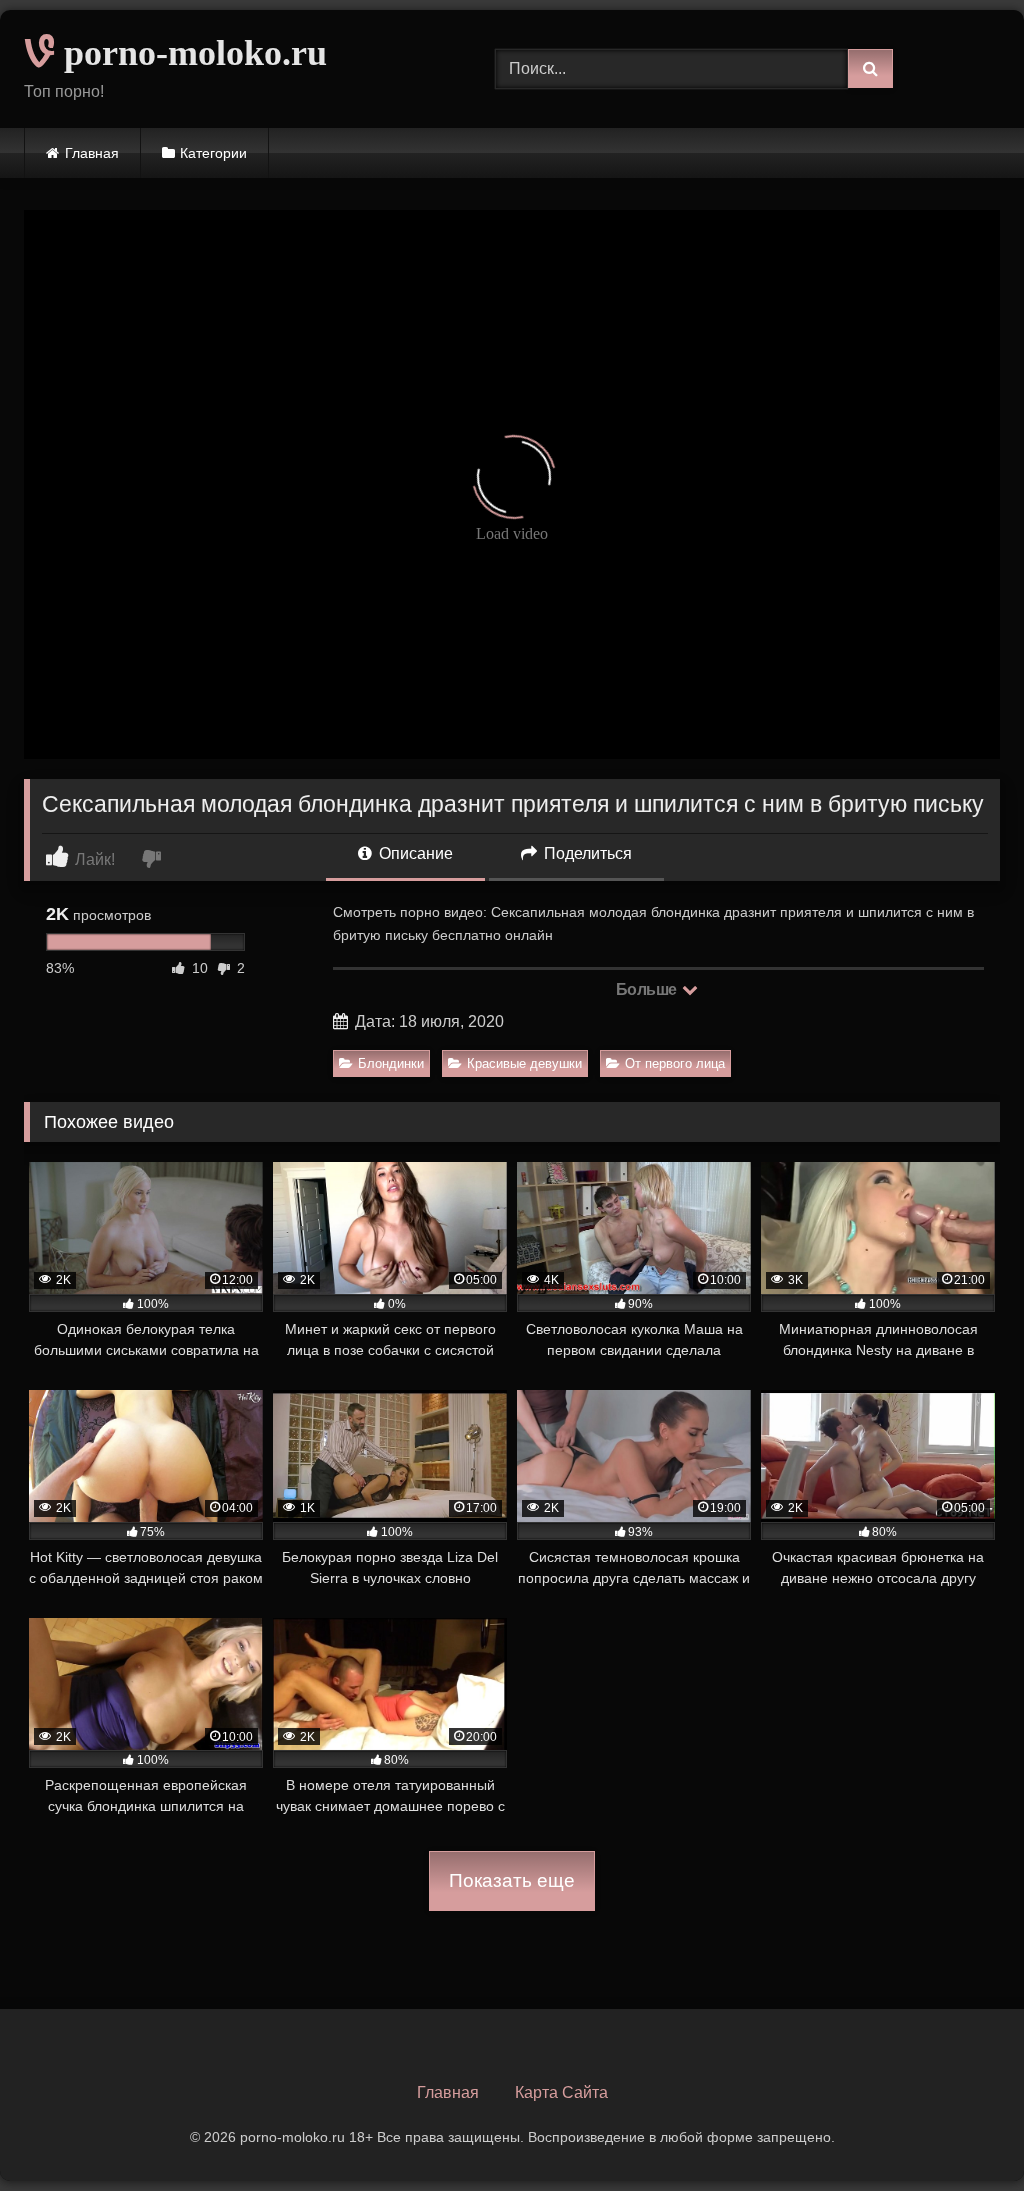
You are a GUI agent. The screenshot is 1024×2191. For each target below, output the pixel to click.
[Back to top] (962, 2131)
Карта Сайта (561, 2092)
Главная (92, 153)
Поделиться (586, 853)
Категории (213, 153)
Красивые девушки (524, 1063)
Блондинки (391, 1063)
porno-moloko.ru (191, 53)
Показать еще (512, 1880)
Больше (648, 989)
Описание (414, 853)
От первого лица (675, 1063)
